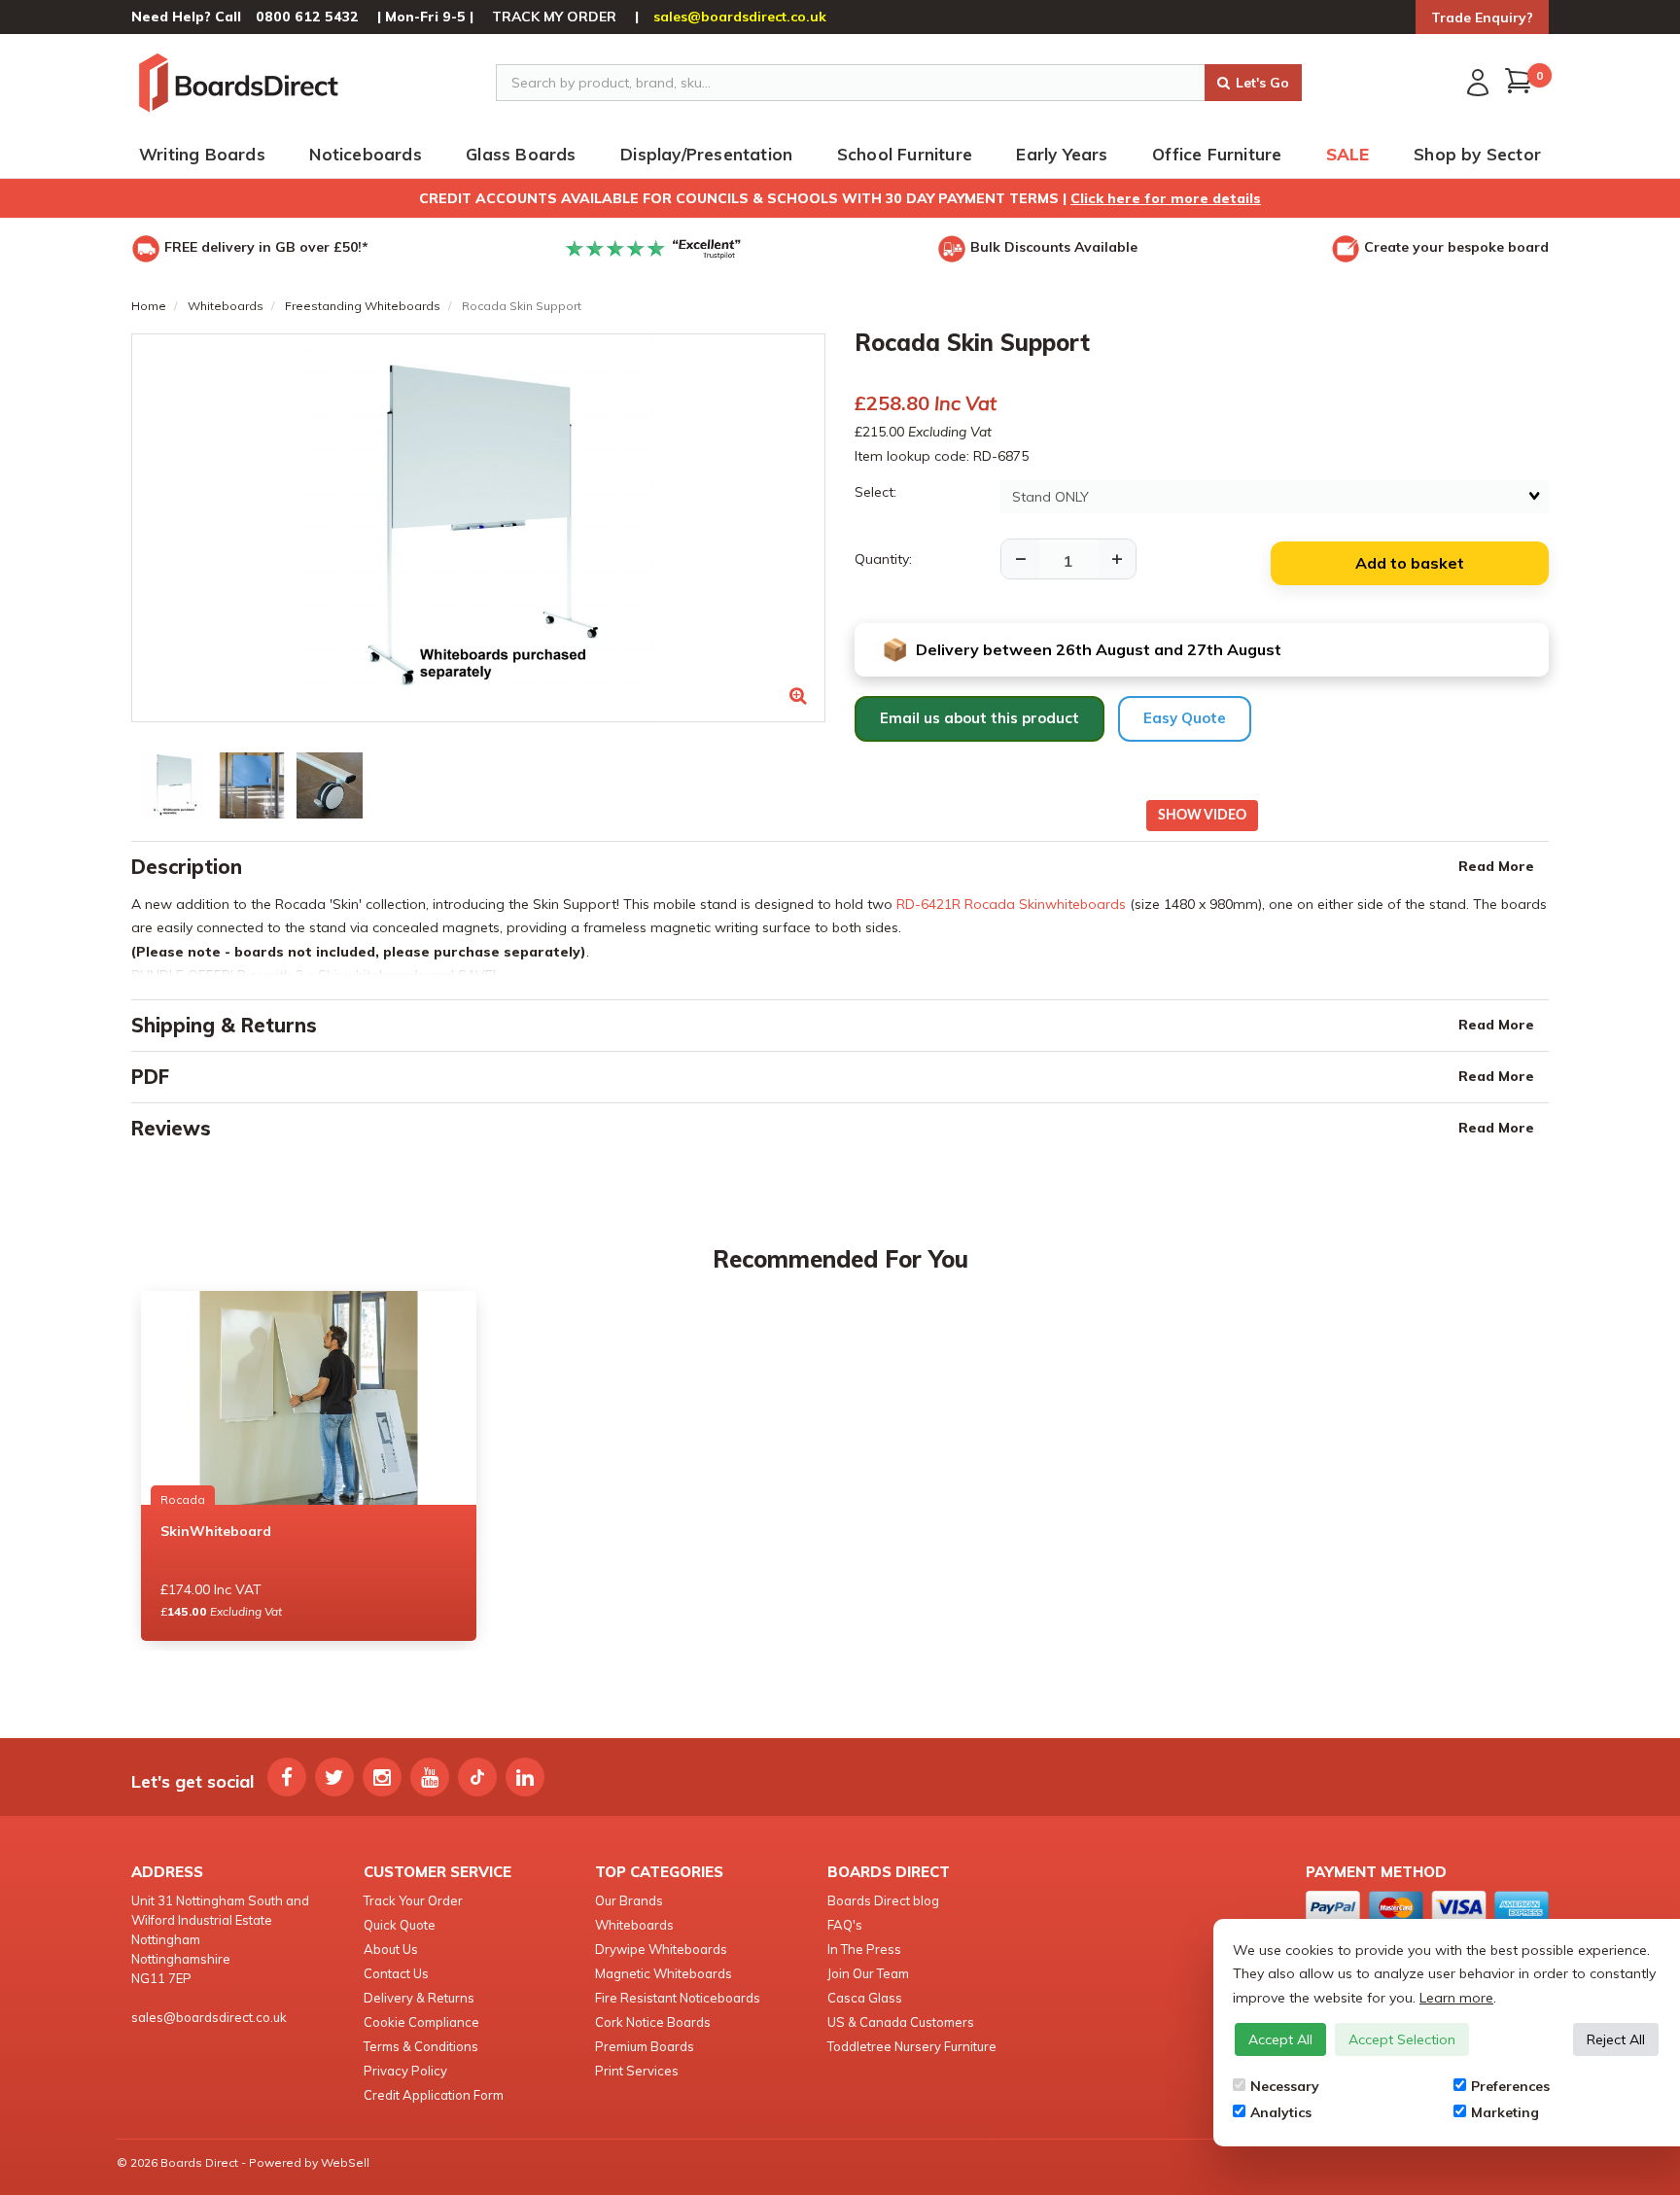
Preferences (1510, 2086)
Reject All (1616, 2039)
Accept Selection (1402, 2039)
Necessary (1285, 2086)
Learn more (1456, 1998)
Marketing (1505, 2112)
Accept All (1280, 2039)
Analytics (1281, 2112)
